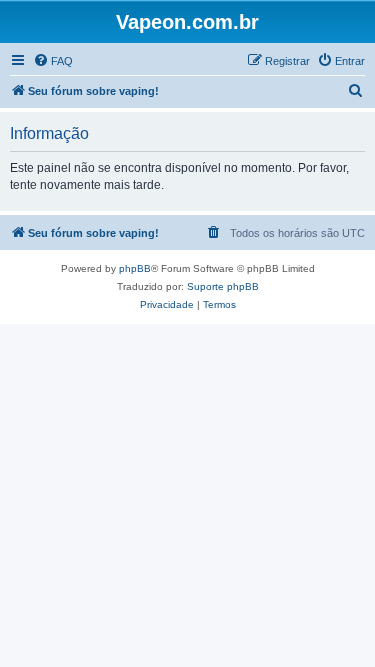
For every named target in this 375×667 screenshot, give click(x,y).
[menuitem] (53, 61)
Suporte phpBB (223, 286)
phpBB (135, 268)
